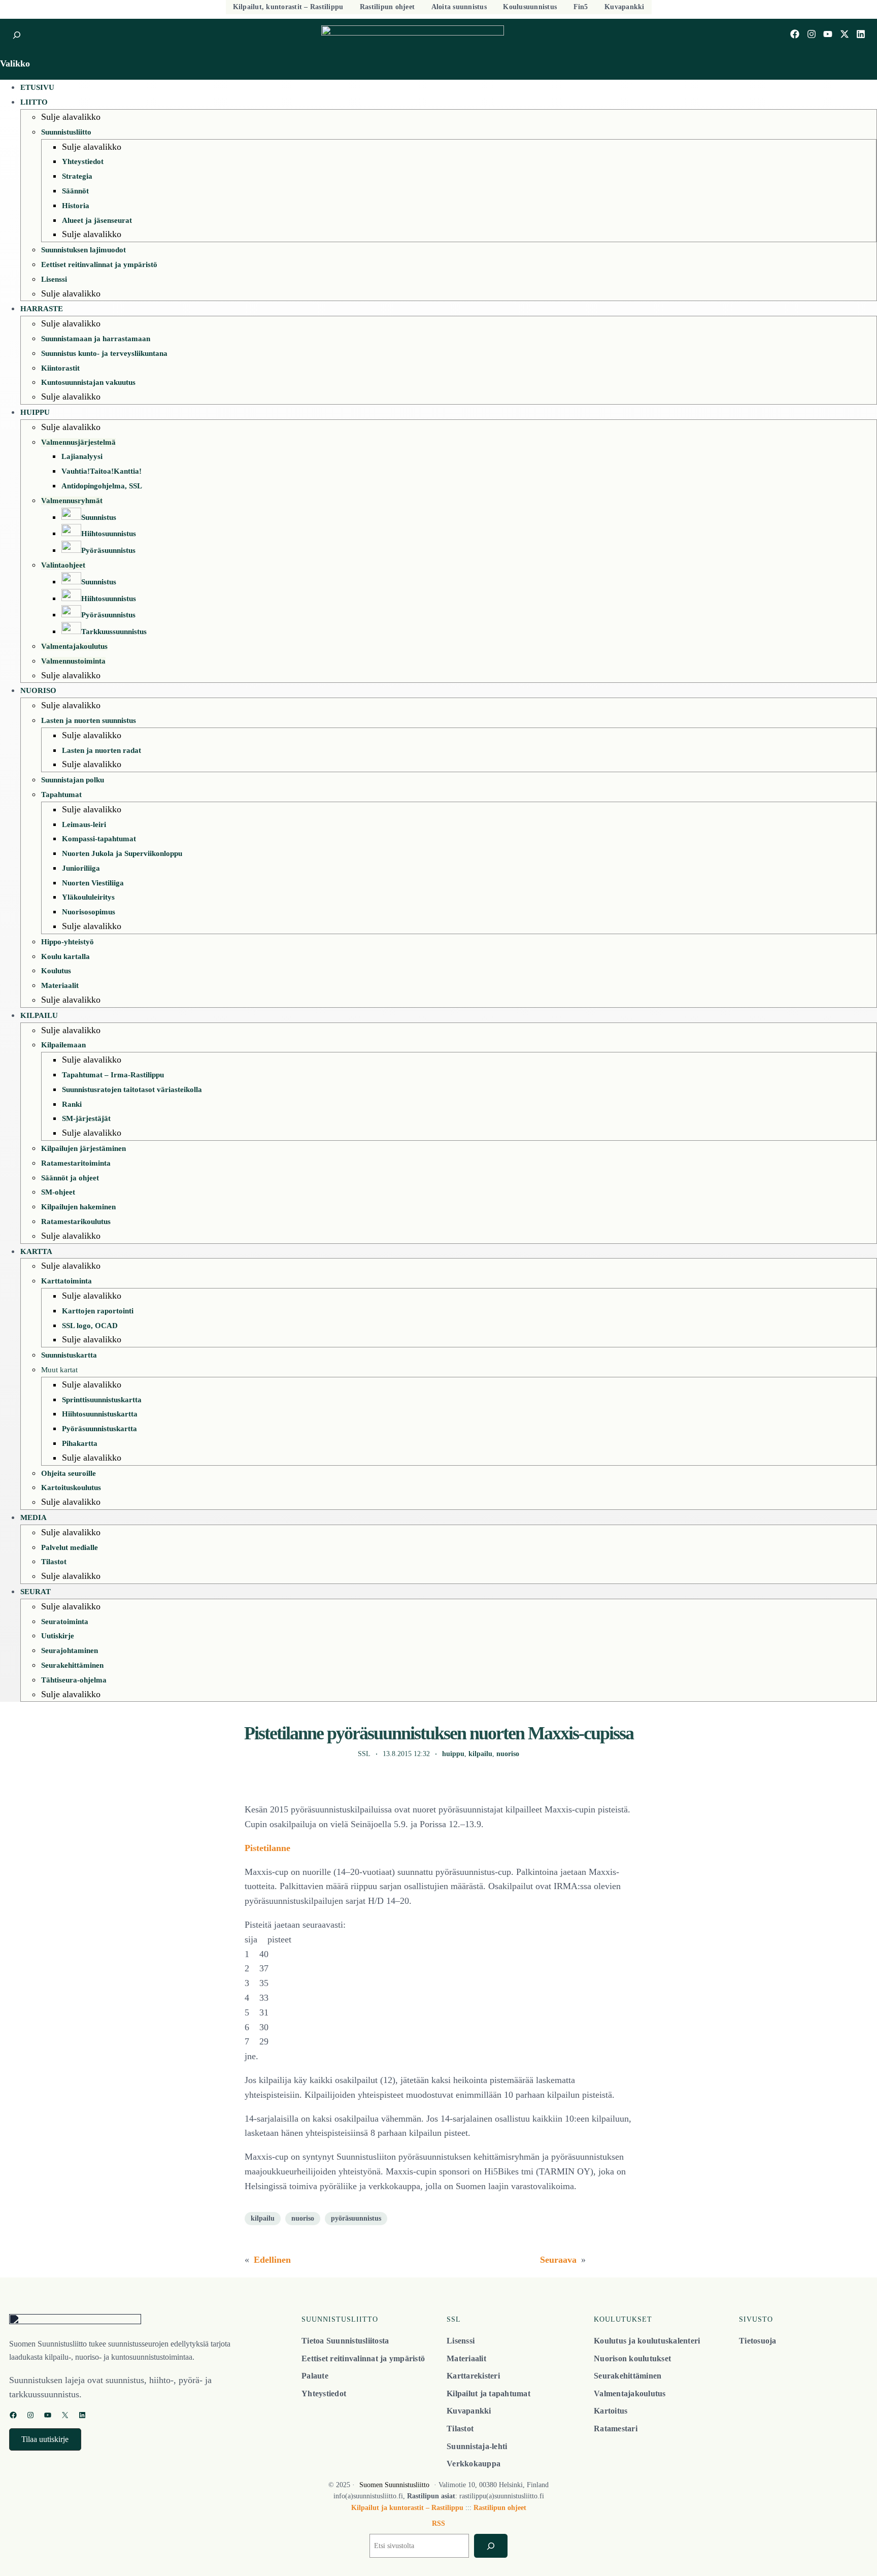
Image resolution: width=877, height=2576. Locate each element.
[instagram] (812, 34)
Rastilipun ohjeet (500, 2508)
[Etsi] (491, 2546)
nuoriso (508, 1754)
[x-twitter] (845, 34)
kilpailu (480, 1754)
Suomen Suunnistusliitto (394, 2485)
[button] (45, 2439)
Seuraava (558, 2260)
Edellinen (272, 2260)
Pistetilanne (267, 1848)
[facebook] (795, 34)
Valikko (15, 63)
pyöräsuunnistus (356, 2218)
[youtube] (828, 34)
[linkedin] (861, 34)
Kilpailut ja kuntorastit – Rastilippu (407, 2508)
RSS (438, 2523)
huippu (453, 1754)
